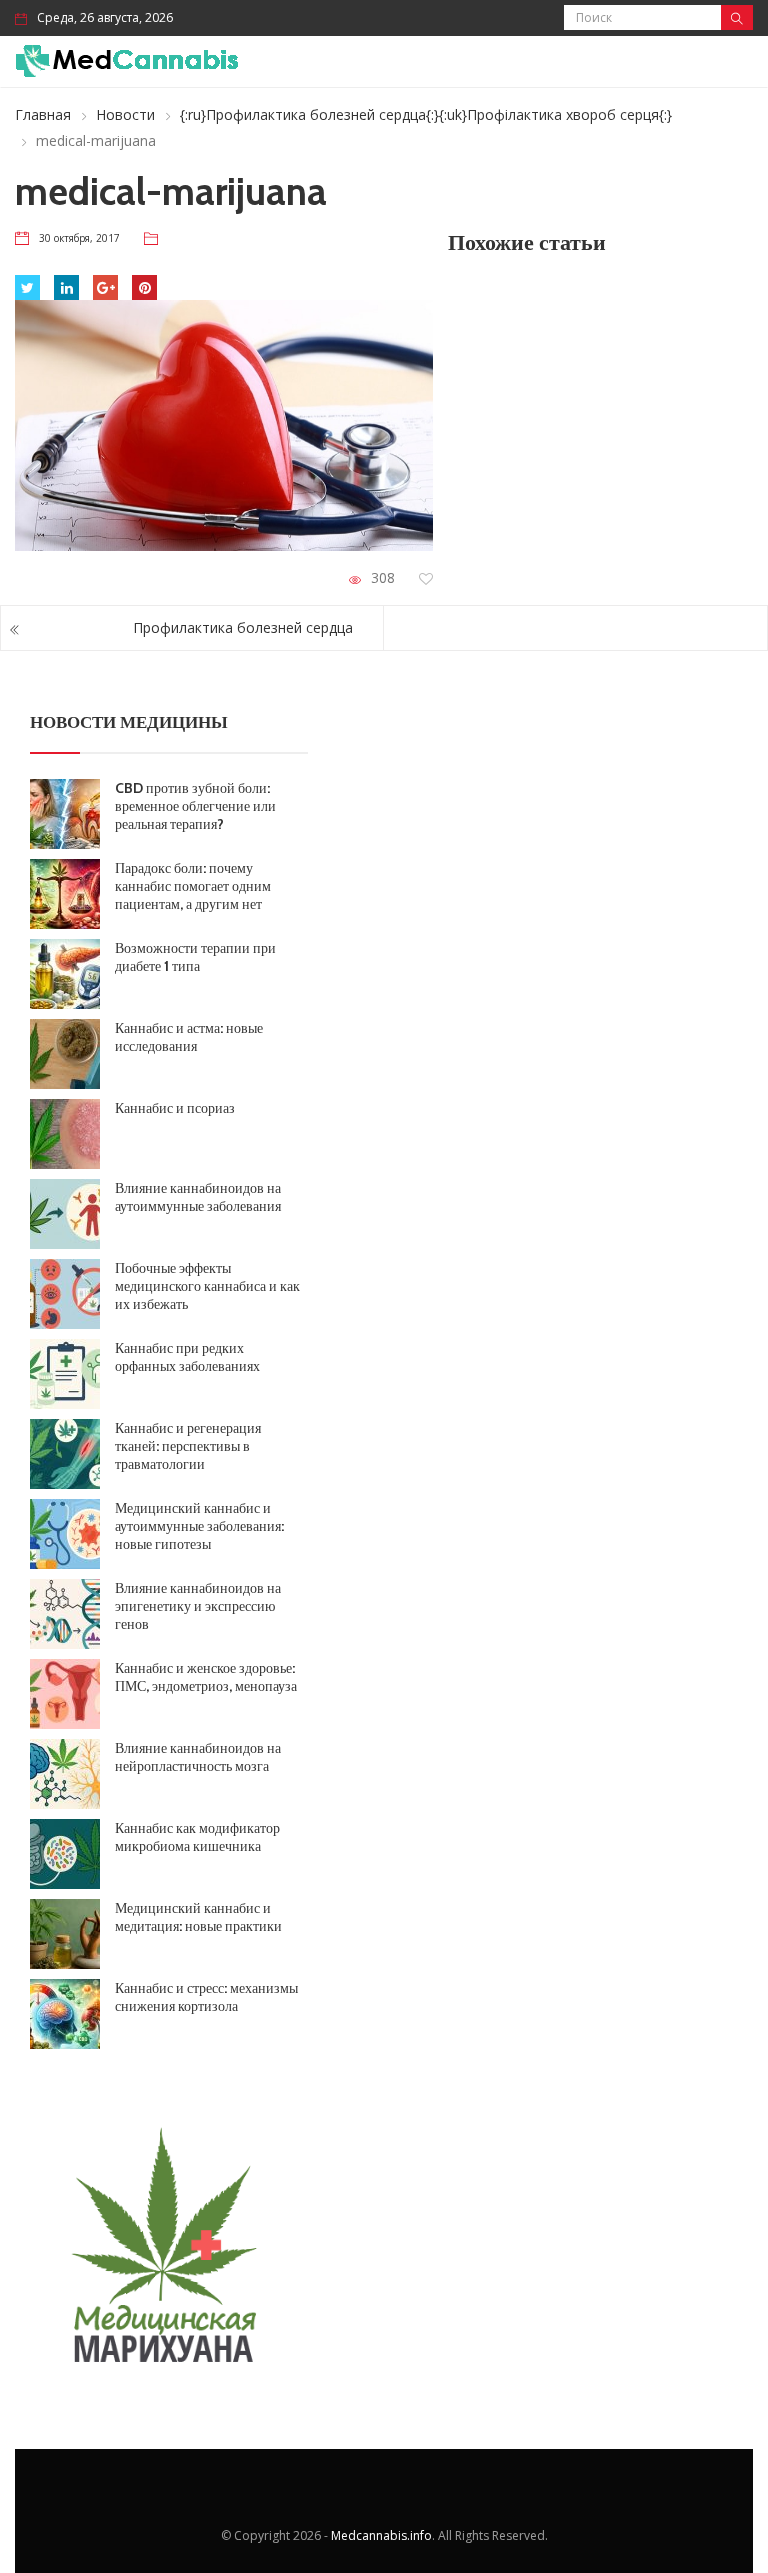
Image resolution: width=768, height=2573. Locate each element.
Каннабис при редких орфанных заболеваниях (187, 1357)
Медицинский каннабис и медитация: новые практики (198, 1917)
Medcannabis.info (381, 2535)
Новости (125, 114)
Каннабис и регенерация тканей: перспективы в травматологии (188, 1446)
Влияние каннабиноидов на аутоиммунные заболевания (198, 1197)
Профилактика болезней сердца (243, 627)
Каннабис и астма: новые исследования (189, 1037)
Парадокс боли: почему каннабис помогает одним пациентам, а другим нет (193, 886)
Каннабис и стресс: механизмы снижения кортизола (206, 1997)
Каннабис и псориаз (175, 1108)
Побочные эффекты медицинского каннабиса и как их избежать (207, 1286)
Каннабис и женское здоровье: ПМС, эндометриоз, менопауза (206, 1677)
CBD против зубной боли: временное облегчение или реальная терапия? (195, 806)
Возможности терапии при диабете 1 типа (195, 957)
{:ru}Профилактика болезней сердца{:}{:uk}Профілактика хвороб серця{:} (426, 114)
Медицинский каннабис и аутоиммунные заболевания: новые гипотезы (199, 1526)
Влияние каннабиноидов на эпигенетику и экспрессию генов (198, 1606)
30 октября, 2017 (79, 238)
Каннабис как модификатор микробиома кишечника (197, 1837)
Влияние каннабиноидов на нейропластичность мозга (198, 1757)
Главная (43, 114)
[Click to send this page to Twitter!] (27, 287)
